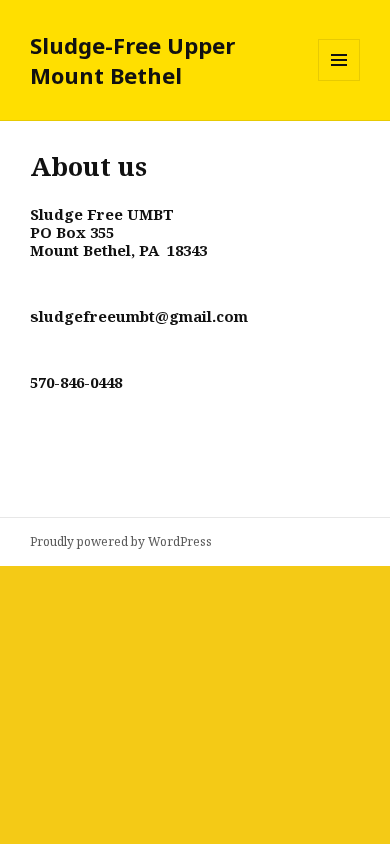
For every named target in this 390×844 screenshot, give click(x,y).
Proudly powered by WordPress (121, 541)
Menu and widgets (339, 80)
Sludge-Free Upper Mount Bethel (132, 60)
